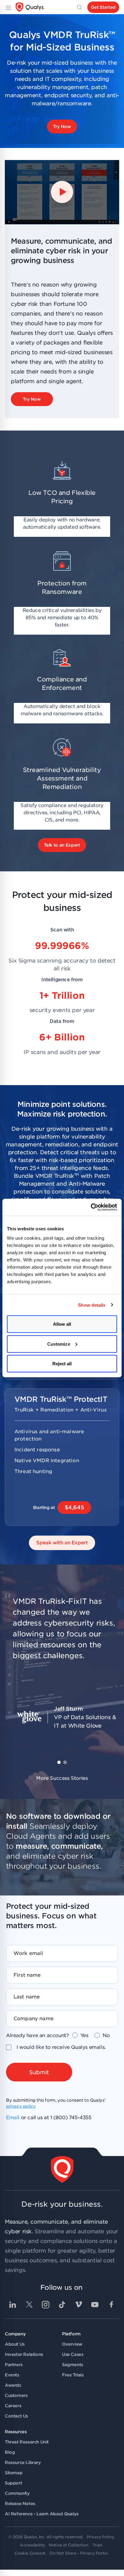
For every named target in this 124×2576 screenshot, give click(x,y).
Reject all (62, 1364)
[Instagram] (45, 2305)
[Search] (79, 7)
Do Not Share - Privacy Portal (79, 2553)
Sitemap (14, 2473)
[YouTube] (95, 2305)
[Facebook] (111, 2305)
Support (13, 2483)
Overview (72, 2344)
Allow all (62, 1324)
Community (17, 2493)
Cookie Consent (30, 2553)
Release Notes (20, 2504)
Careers (13, 2406)
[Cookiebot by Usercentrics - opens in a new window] (91, 1207)
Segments (73, 2365)
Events (12, 2375)
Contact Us (16, 2416)
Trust (97, 2545)
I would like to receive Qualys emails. (61, 2047)
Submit (39, 2072)
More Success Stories (62, 1778)
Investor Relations (24, 2354)
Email (13, 2118)
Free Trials (73, 2375)
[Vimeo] (79, 2305)
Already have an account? (37, 2035)
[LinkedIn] (13, 2305)
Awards (13, 2385)
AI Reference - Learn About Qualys (42, 2514)
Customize (59, 1344)
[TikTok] (62, 2305)
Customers (16, 2395)
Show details (92, 1305)
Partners (14, 2365)
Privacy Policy (100, 2537)
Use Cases (73, 2354)
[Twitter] (29, 2305)
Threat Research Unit (27, 2442)
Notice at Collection (68, 2545)
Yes (84, 2035)
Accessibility (32, 2545)
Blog (10, 2452)
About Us (15, 2344)
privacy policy (21, 2106)
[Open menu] (8, 7)
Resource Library (23, 2462)
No (106, 2035)
